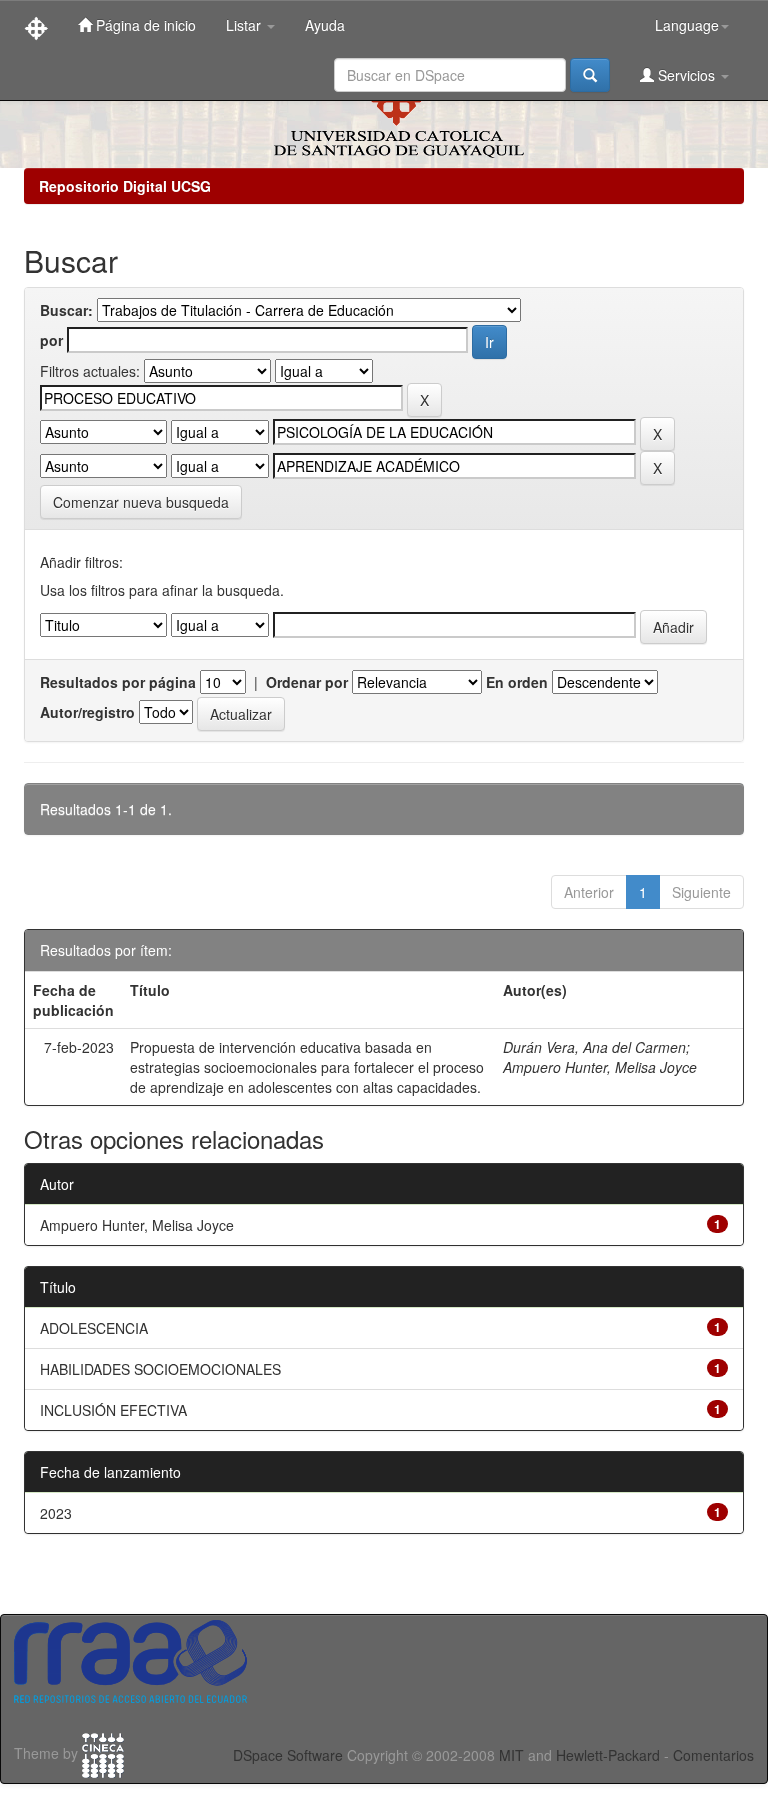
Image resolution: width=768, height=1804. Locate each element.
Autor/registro (87, 712)
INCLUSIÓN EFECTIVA (113, 1410)
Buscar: (66, 310)
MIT (511, 1755)
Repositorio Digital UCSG (125, 186)
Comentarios (713, 1755)
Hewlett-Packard (608, 1755)
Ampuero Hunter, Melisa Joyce (600, 1067)
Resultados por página (118, 682)
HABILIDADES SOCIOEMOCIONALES (160, 1369)
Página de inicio (144, 25)
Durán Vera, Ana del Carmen (594, 1047)
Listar (245, 25)
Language (687, 25)
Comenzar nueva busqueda (141, 502)
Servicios (686, 75)
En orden (517, 682)
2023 (56, 1513)
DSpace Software (288, 1755)
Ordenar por (307, 682)
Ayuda (325, 25)
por (51, 340)
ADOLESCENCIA (94, 1328)
